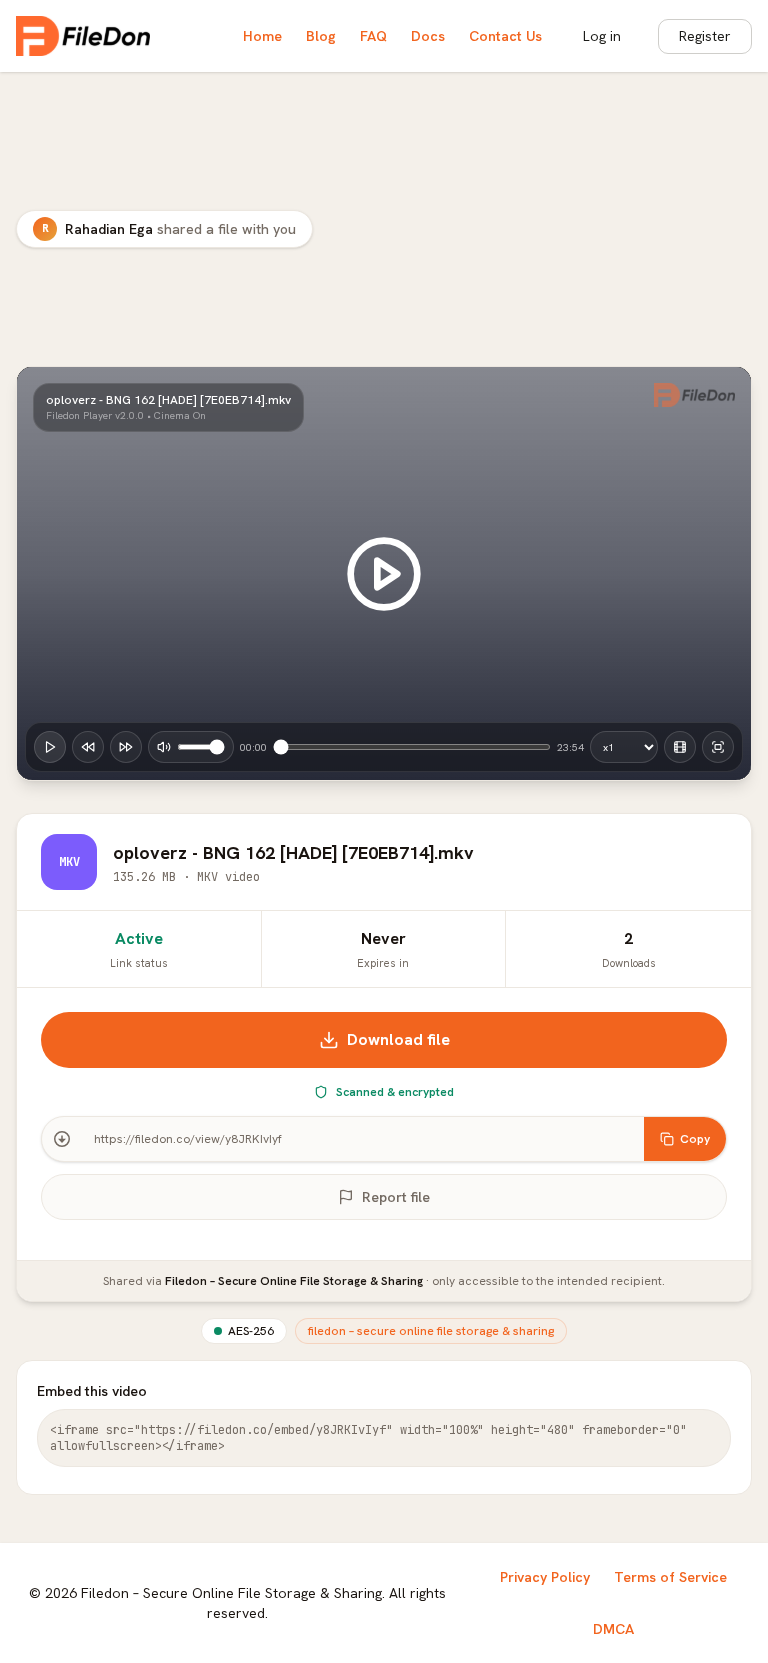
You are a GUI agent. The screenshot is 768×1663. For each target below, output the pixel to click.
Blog (321, 36)
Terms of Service (670, 1577)
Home (262, 36)
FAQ (373, 36)
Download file (398, 1039)
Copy (695, 1139)
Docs (428, 36)
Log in (602, 36)
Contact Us (505, 36)
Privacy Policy (545, 1577)
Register (705, 36)
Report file (396, 1197)
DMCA (613, 1629)
